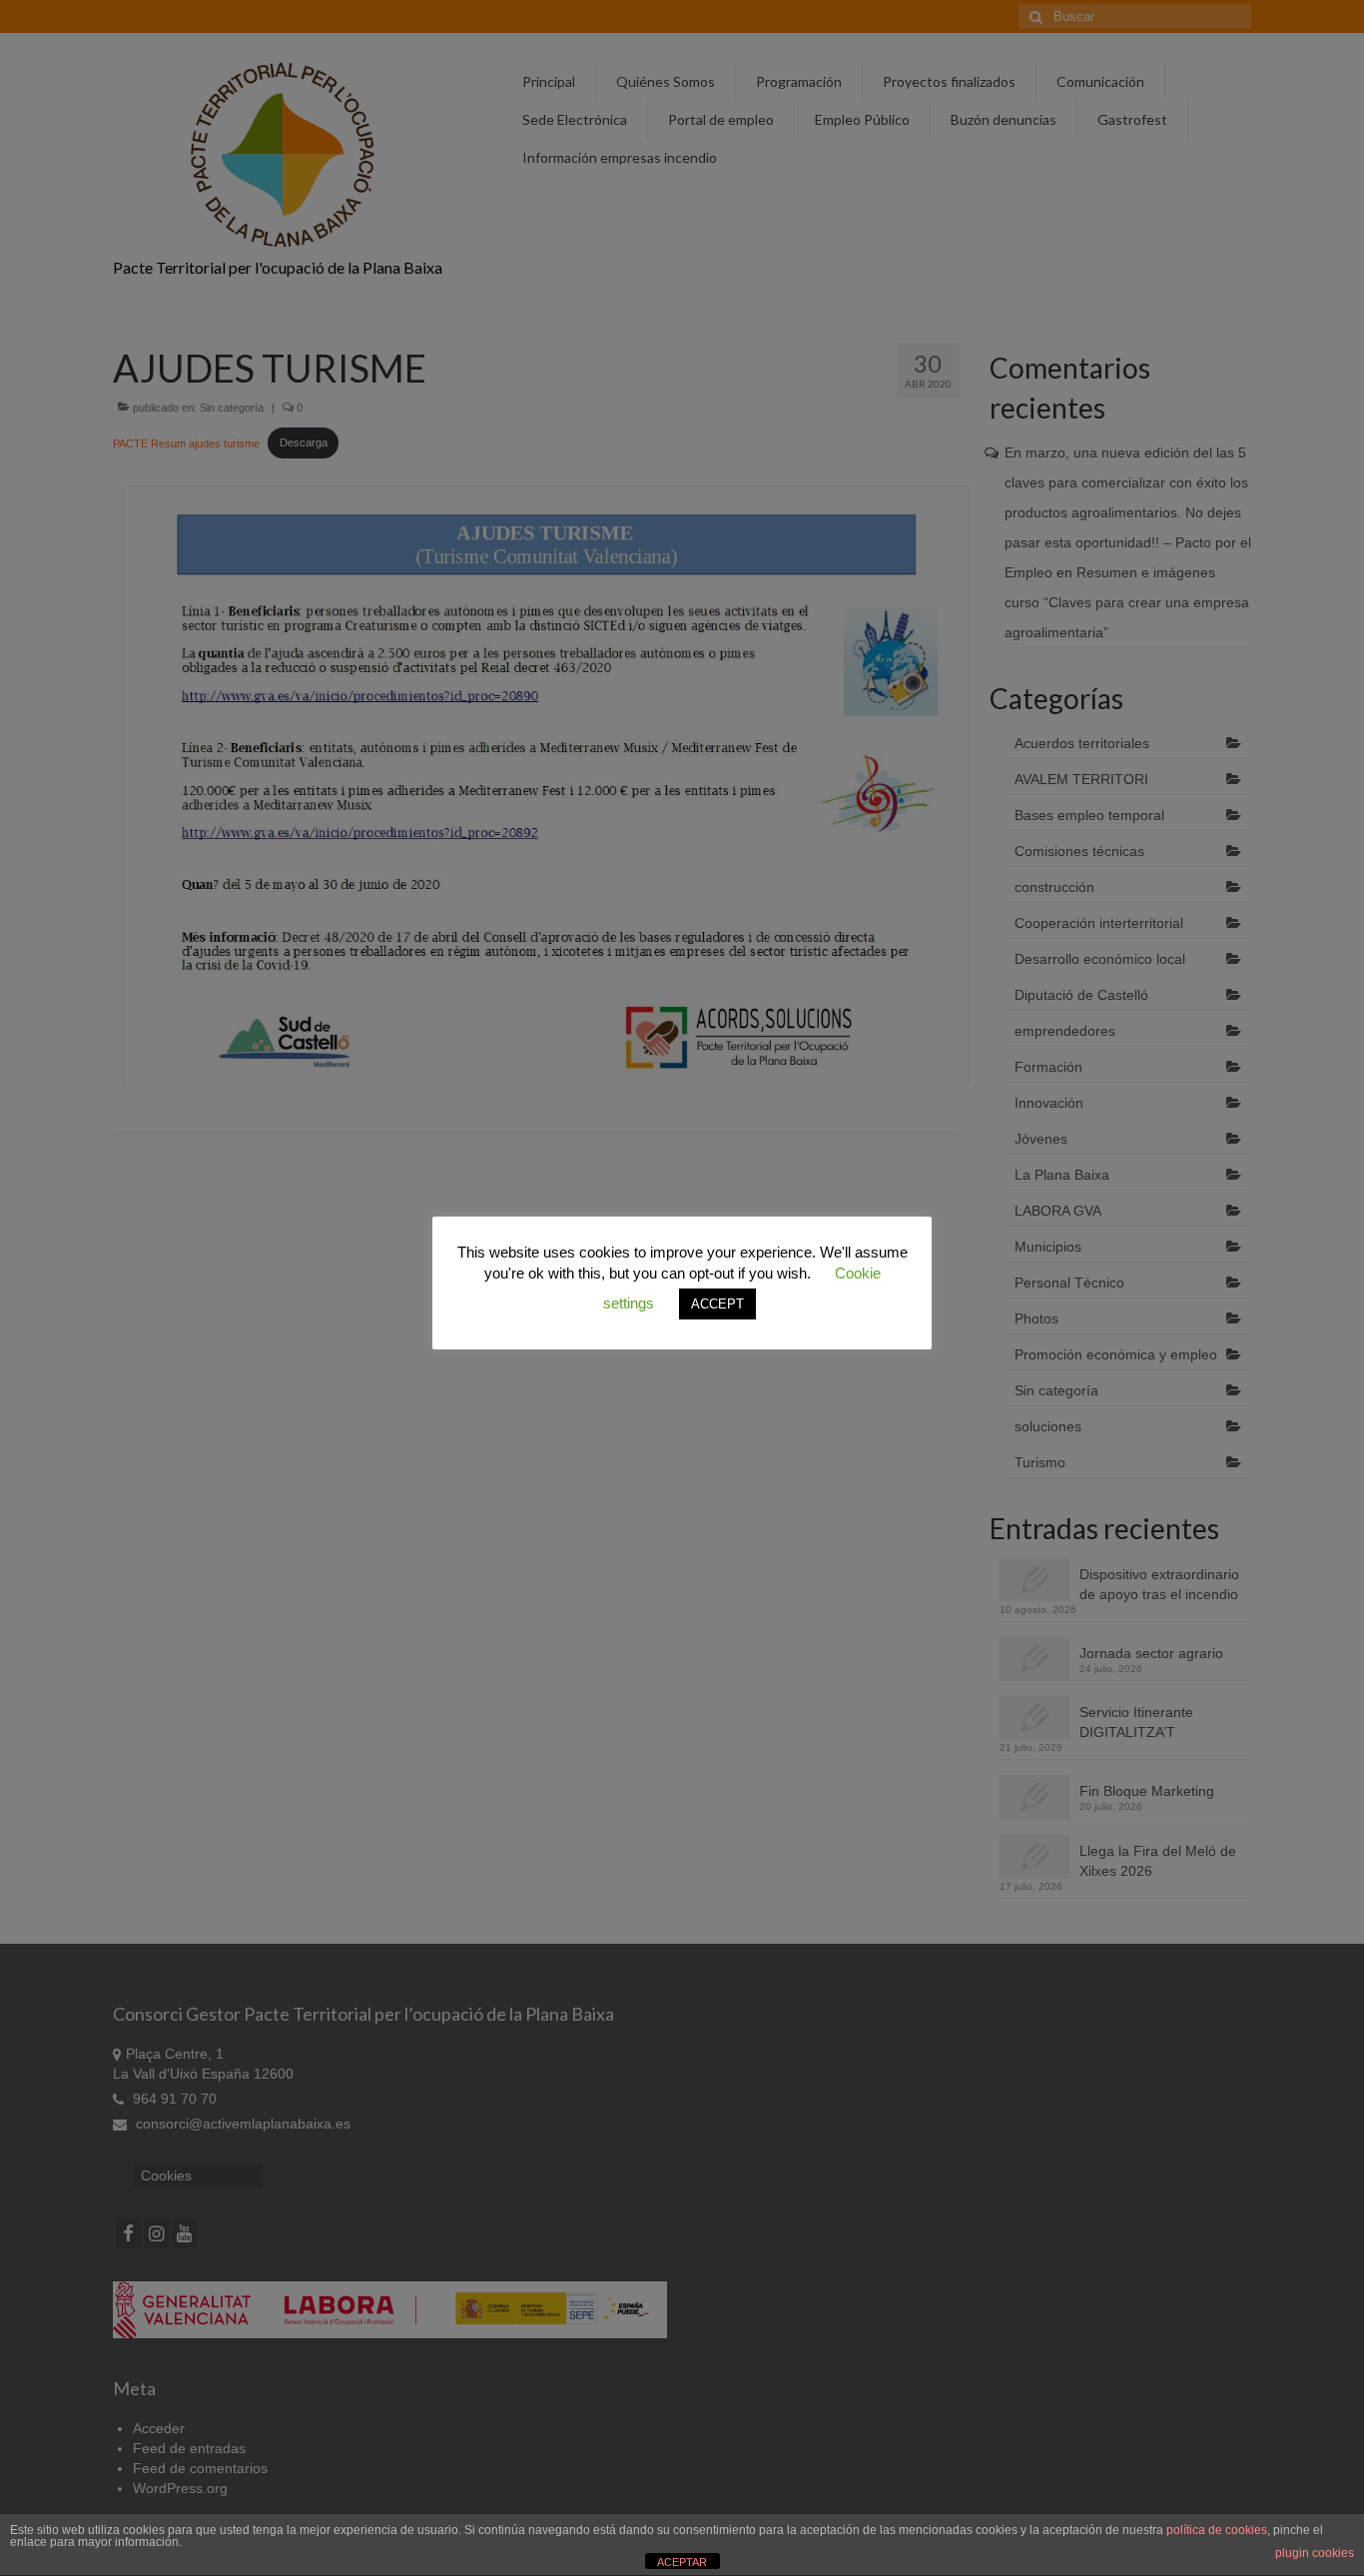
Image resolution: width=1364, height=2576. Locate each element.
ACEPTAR (682, 2562)
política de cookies (1217, 2530)
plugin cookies (1315, 2553)
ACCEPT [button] (717, 1304)
